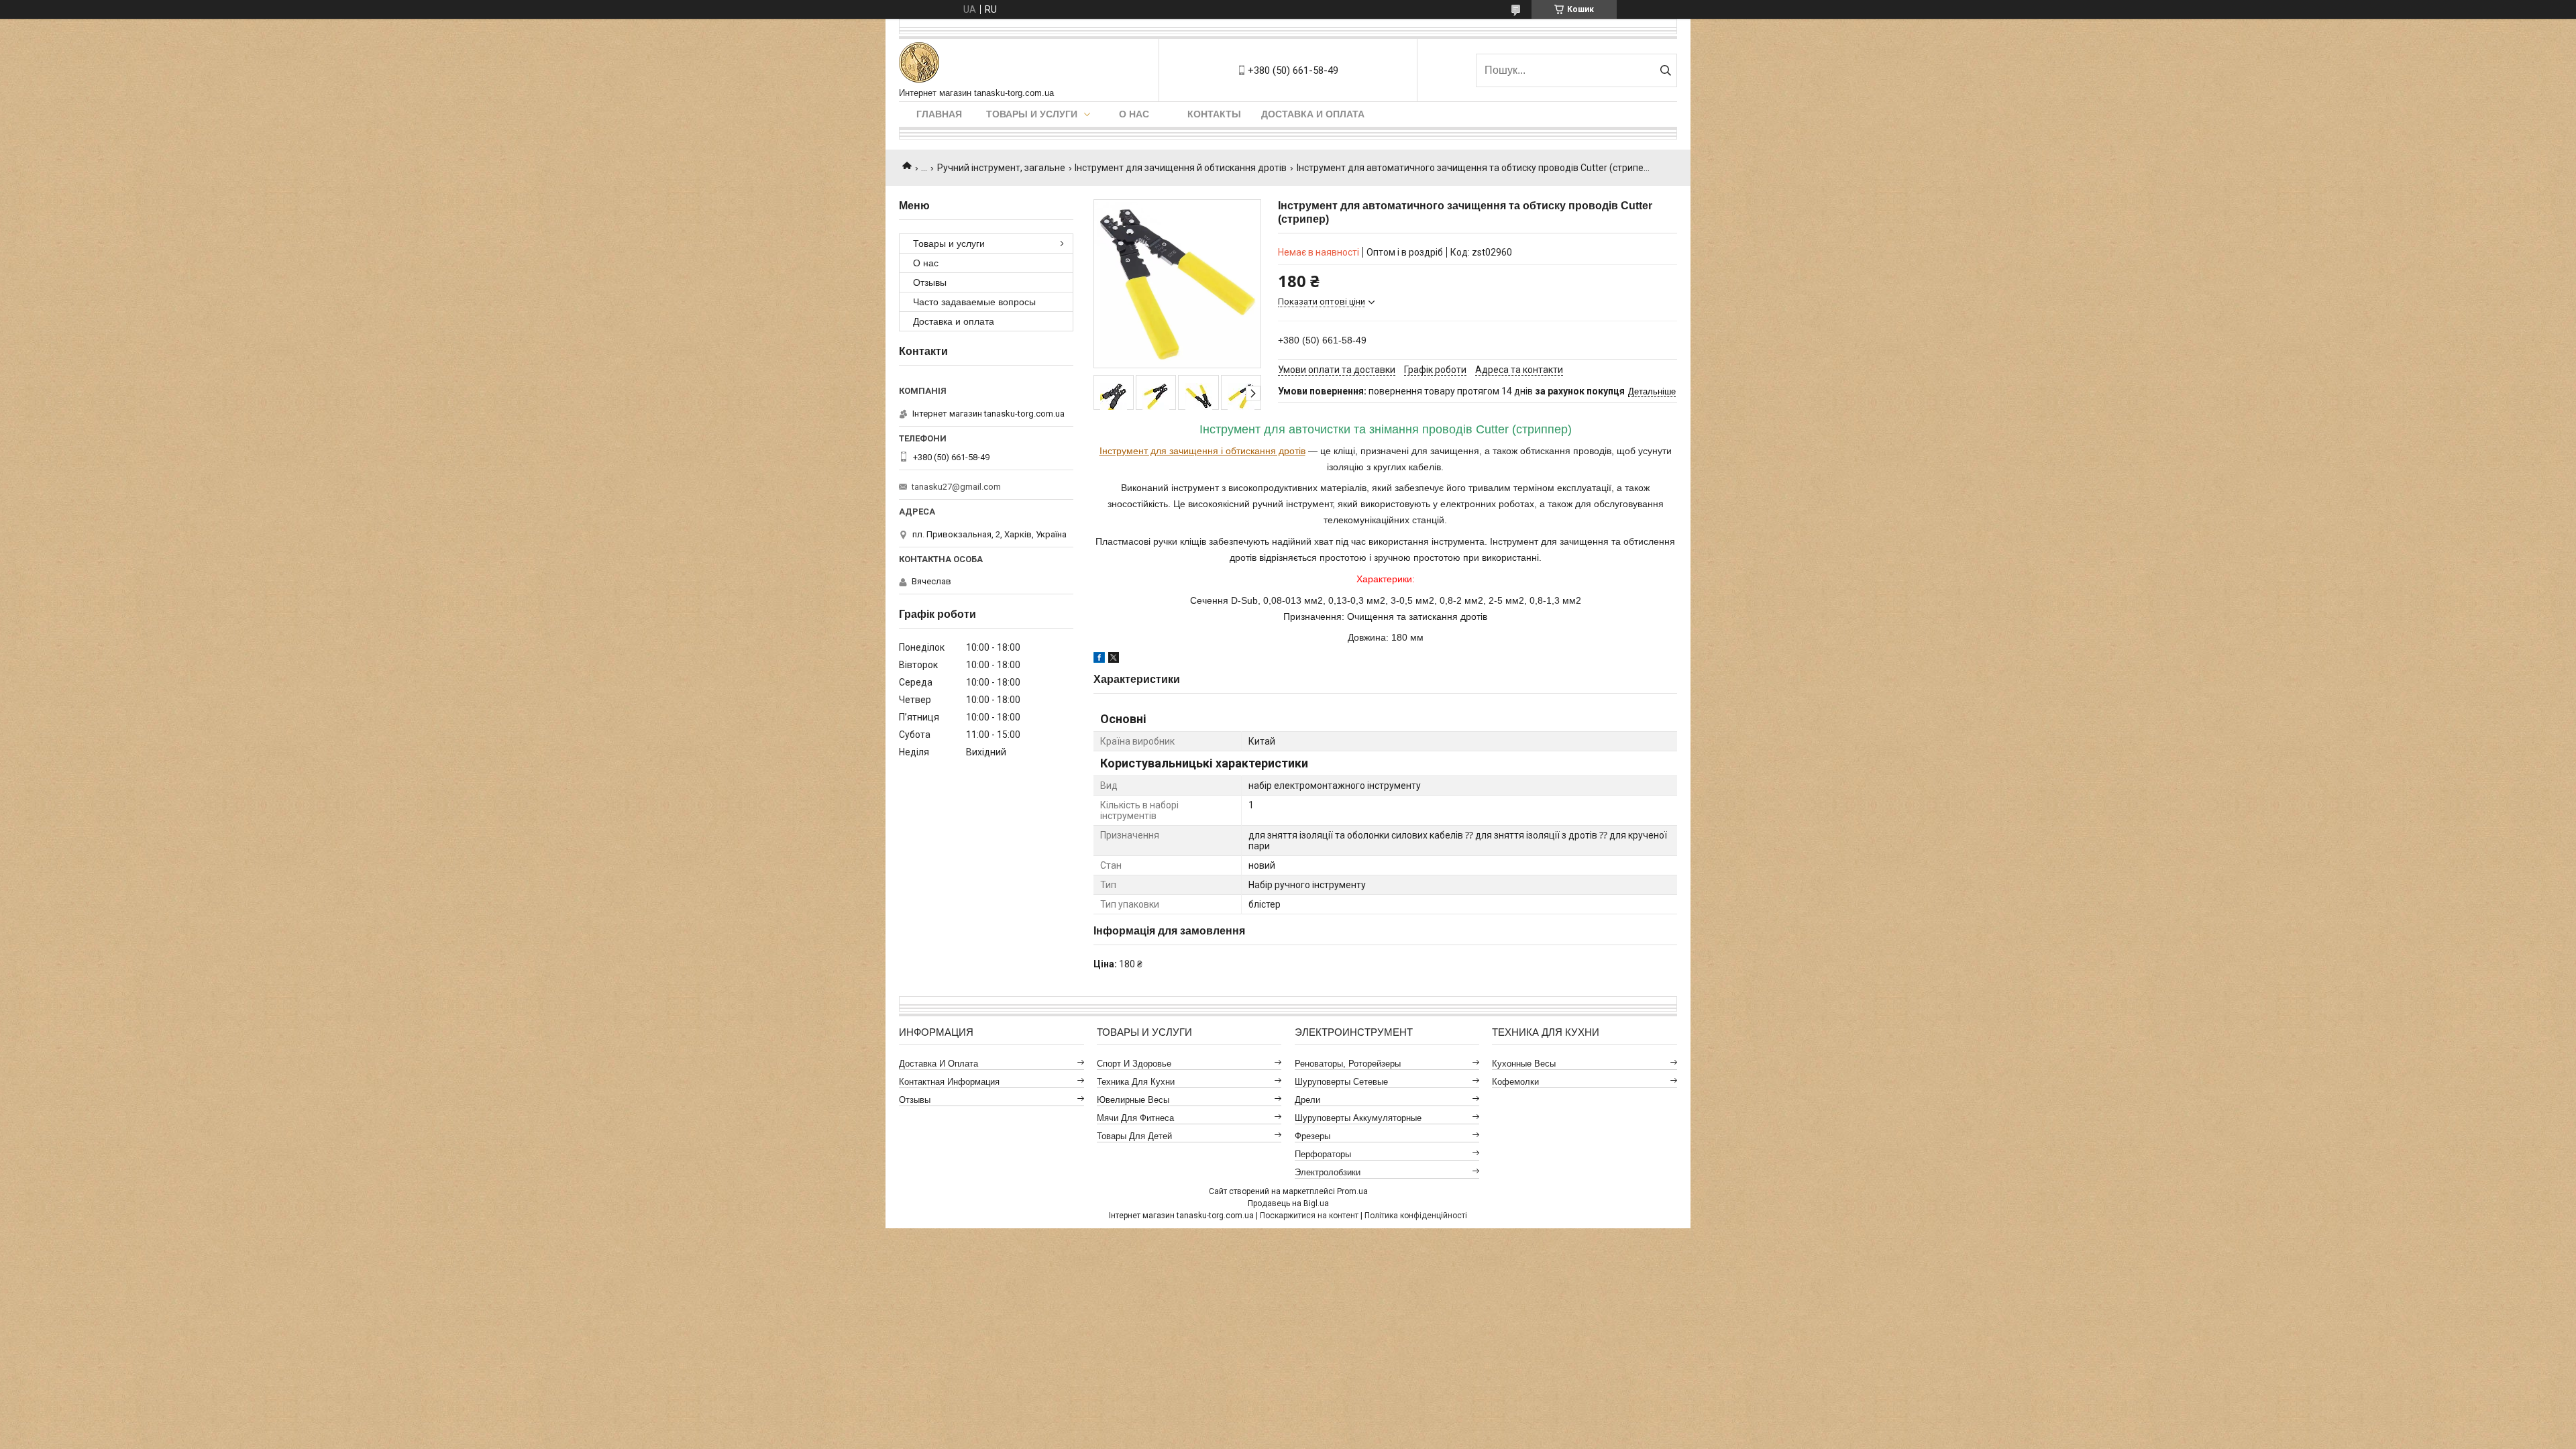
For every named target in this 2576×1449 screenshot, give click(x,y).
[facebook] (1099, 659)
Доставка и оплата (1313, 114)
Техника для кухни (1136, 1082)
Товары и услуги (1032, 114)
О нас (1134, 114)
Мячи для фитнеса (1135, 1118)
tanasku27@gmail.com (956, 487)
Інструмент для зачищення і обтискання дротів (1202, 451)
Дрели (1307, 1100)
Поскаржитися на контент (1309, 1216)
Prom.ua (1352, 1191)
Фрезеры (1312, 1136)
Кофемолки (1515, 1082)
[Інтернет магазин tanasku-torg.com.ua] (919, 63)
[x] (1114, 659)
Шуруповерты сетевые (1341, 1082)
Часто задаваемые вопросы (974, 302)
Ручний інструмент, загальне (1001, 168)
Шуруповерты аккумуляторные (1358, 1118)
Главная (939, 114)
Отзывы (930, 282)
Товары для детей (1134, 1136)
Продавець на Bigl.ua (1288, 1203)
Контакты (1214, 114)
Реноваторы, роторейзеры (1348, 1064)
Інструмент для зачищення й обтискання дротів (1181, 168)
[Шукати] (1665, 70)
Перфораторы (1323, 1154)
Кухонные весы (1524, 1064)
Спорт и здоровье (1134, 1064)
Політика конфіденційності (1416, 1216)
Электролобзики (1328, 1172)
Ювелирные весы (1133, 1100)
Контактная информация (949, 1082)
